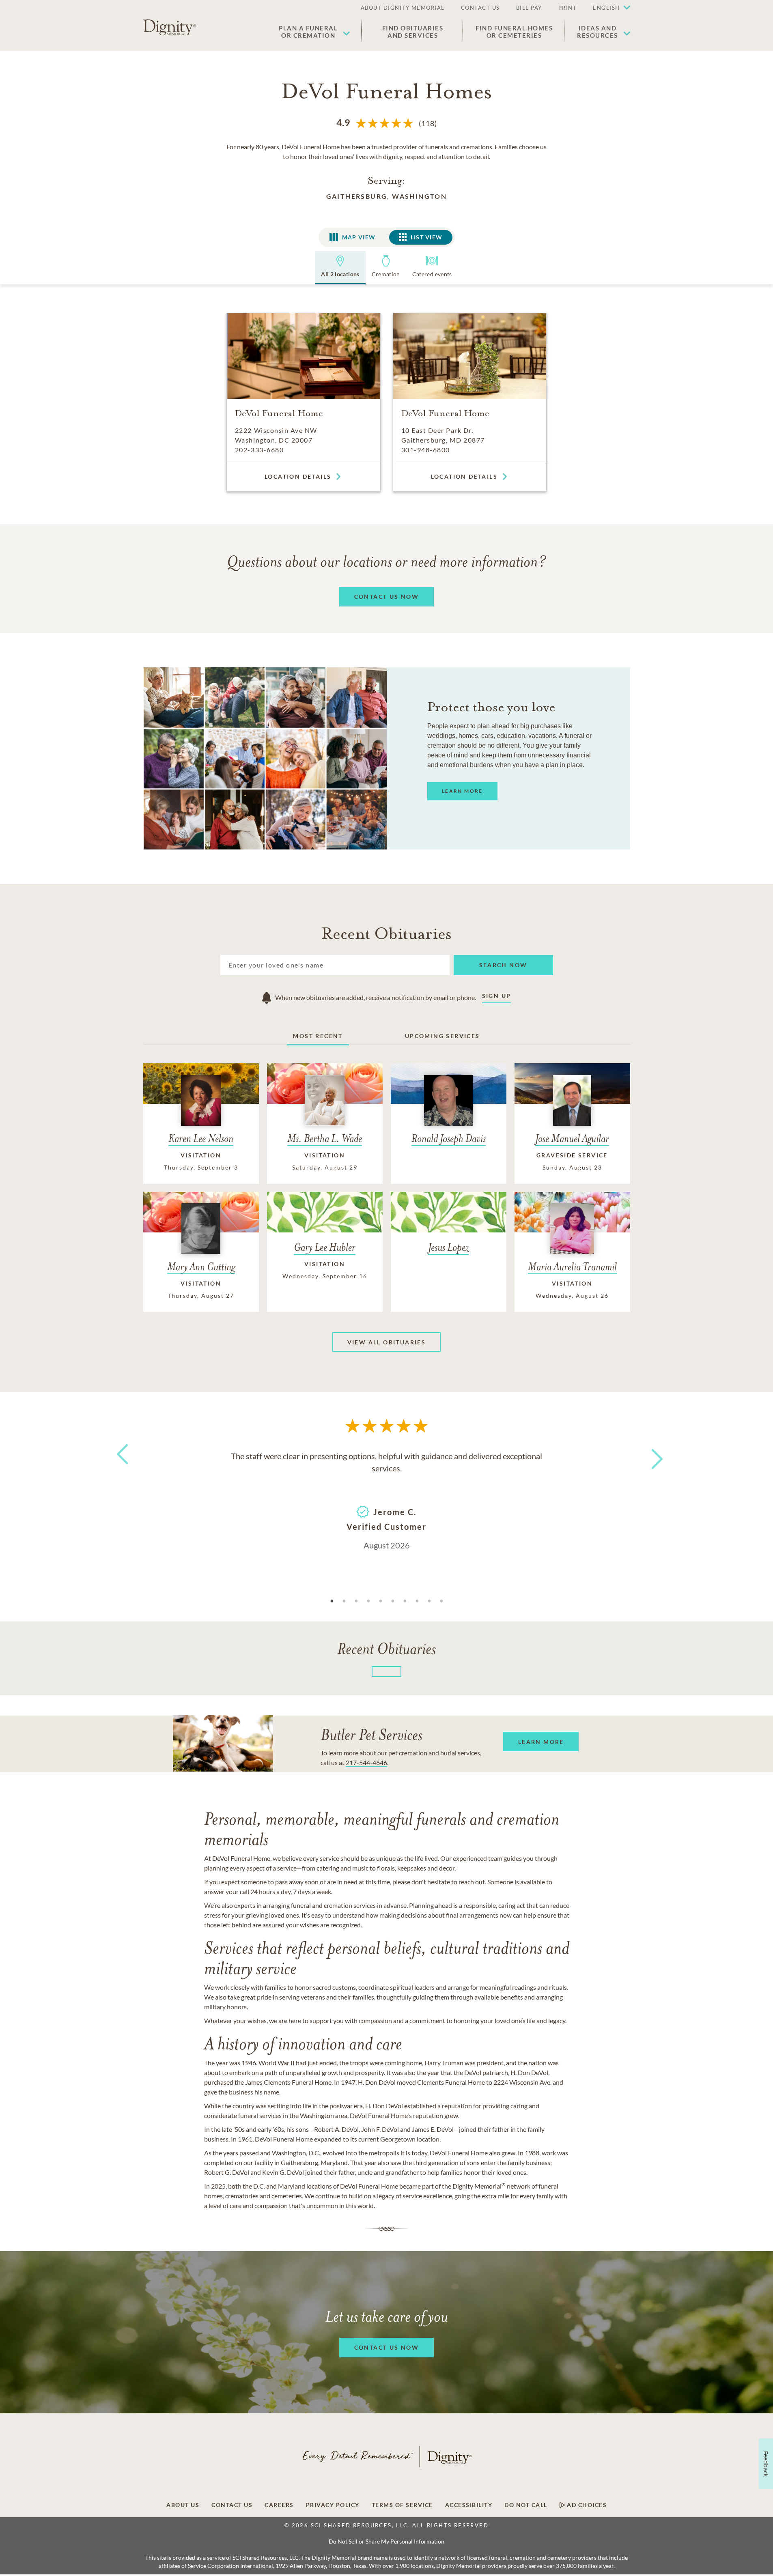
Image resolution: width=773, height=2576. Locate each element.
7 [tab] (405, 1601)
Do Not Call (526, 2505)
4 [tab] (368, 1601)
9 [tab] (429, 1601)
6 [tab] (393, 1601)
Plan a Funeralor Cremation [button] (308, 32)
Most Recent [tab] (318, 1036)
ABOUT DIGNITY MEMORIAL (403, 8)
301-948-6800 (426, 450)
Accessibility (469, 2505)
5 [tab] (381, 1601)
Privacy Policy (333, 2505)
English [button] (606, 8)
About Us (183, 2505)
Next (650, 1454)
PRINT (568, 8)
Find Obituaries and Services (413, 32)
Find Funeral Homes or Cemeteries (514, 32)
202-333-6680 (259, 450)
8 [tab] (417, 1601)
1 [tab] (332, 1601)
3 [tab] (356, 1601)
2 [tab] (344, 1601)
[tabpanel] (387, 1500)
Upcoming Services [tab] (442, 1036)
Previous (121, 1469)
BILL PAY (529, 8)
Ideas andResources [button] (598, 32)
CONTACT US (480, 8)
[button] (607, 8)
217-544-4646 (366, 1762)
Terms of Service (402, 2505)
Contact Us (232, 2505)
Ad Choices (586, 2505)
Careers (279, 2505)
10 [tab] (441, 1601)
